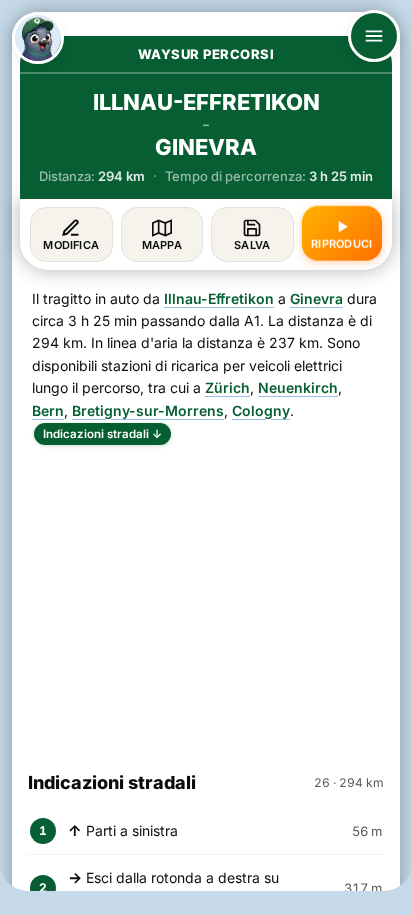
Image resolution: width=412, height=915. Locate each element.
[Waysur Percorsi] (38, 38)
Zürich (227, 387)
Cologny (261, 410)
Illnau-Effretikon (219, 298)
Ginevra (316, 298)
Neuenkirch (298, 387)
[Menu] (374, 36)
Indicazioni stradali (102, 434)
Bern (48, 410)
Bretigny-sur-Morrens (148, 410)
